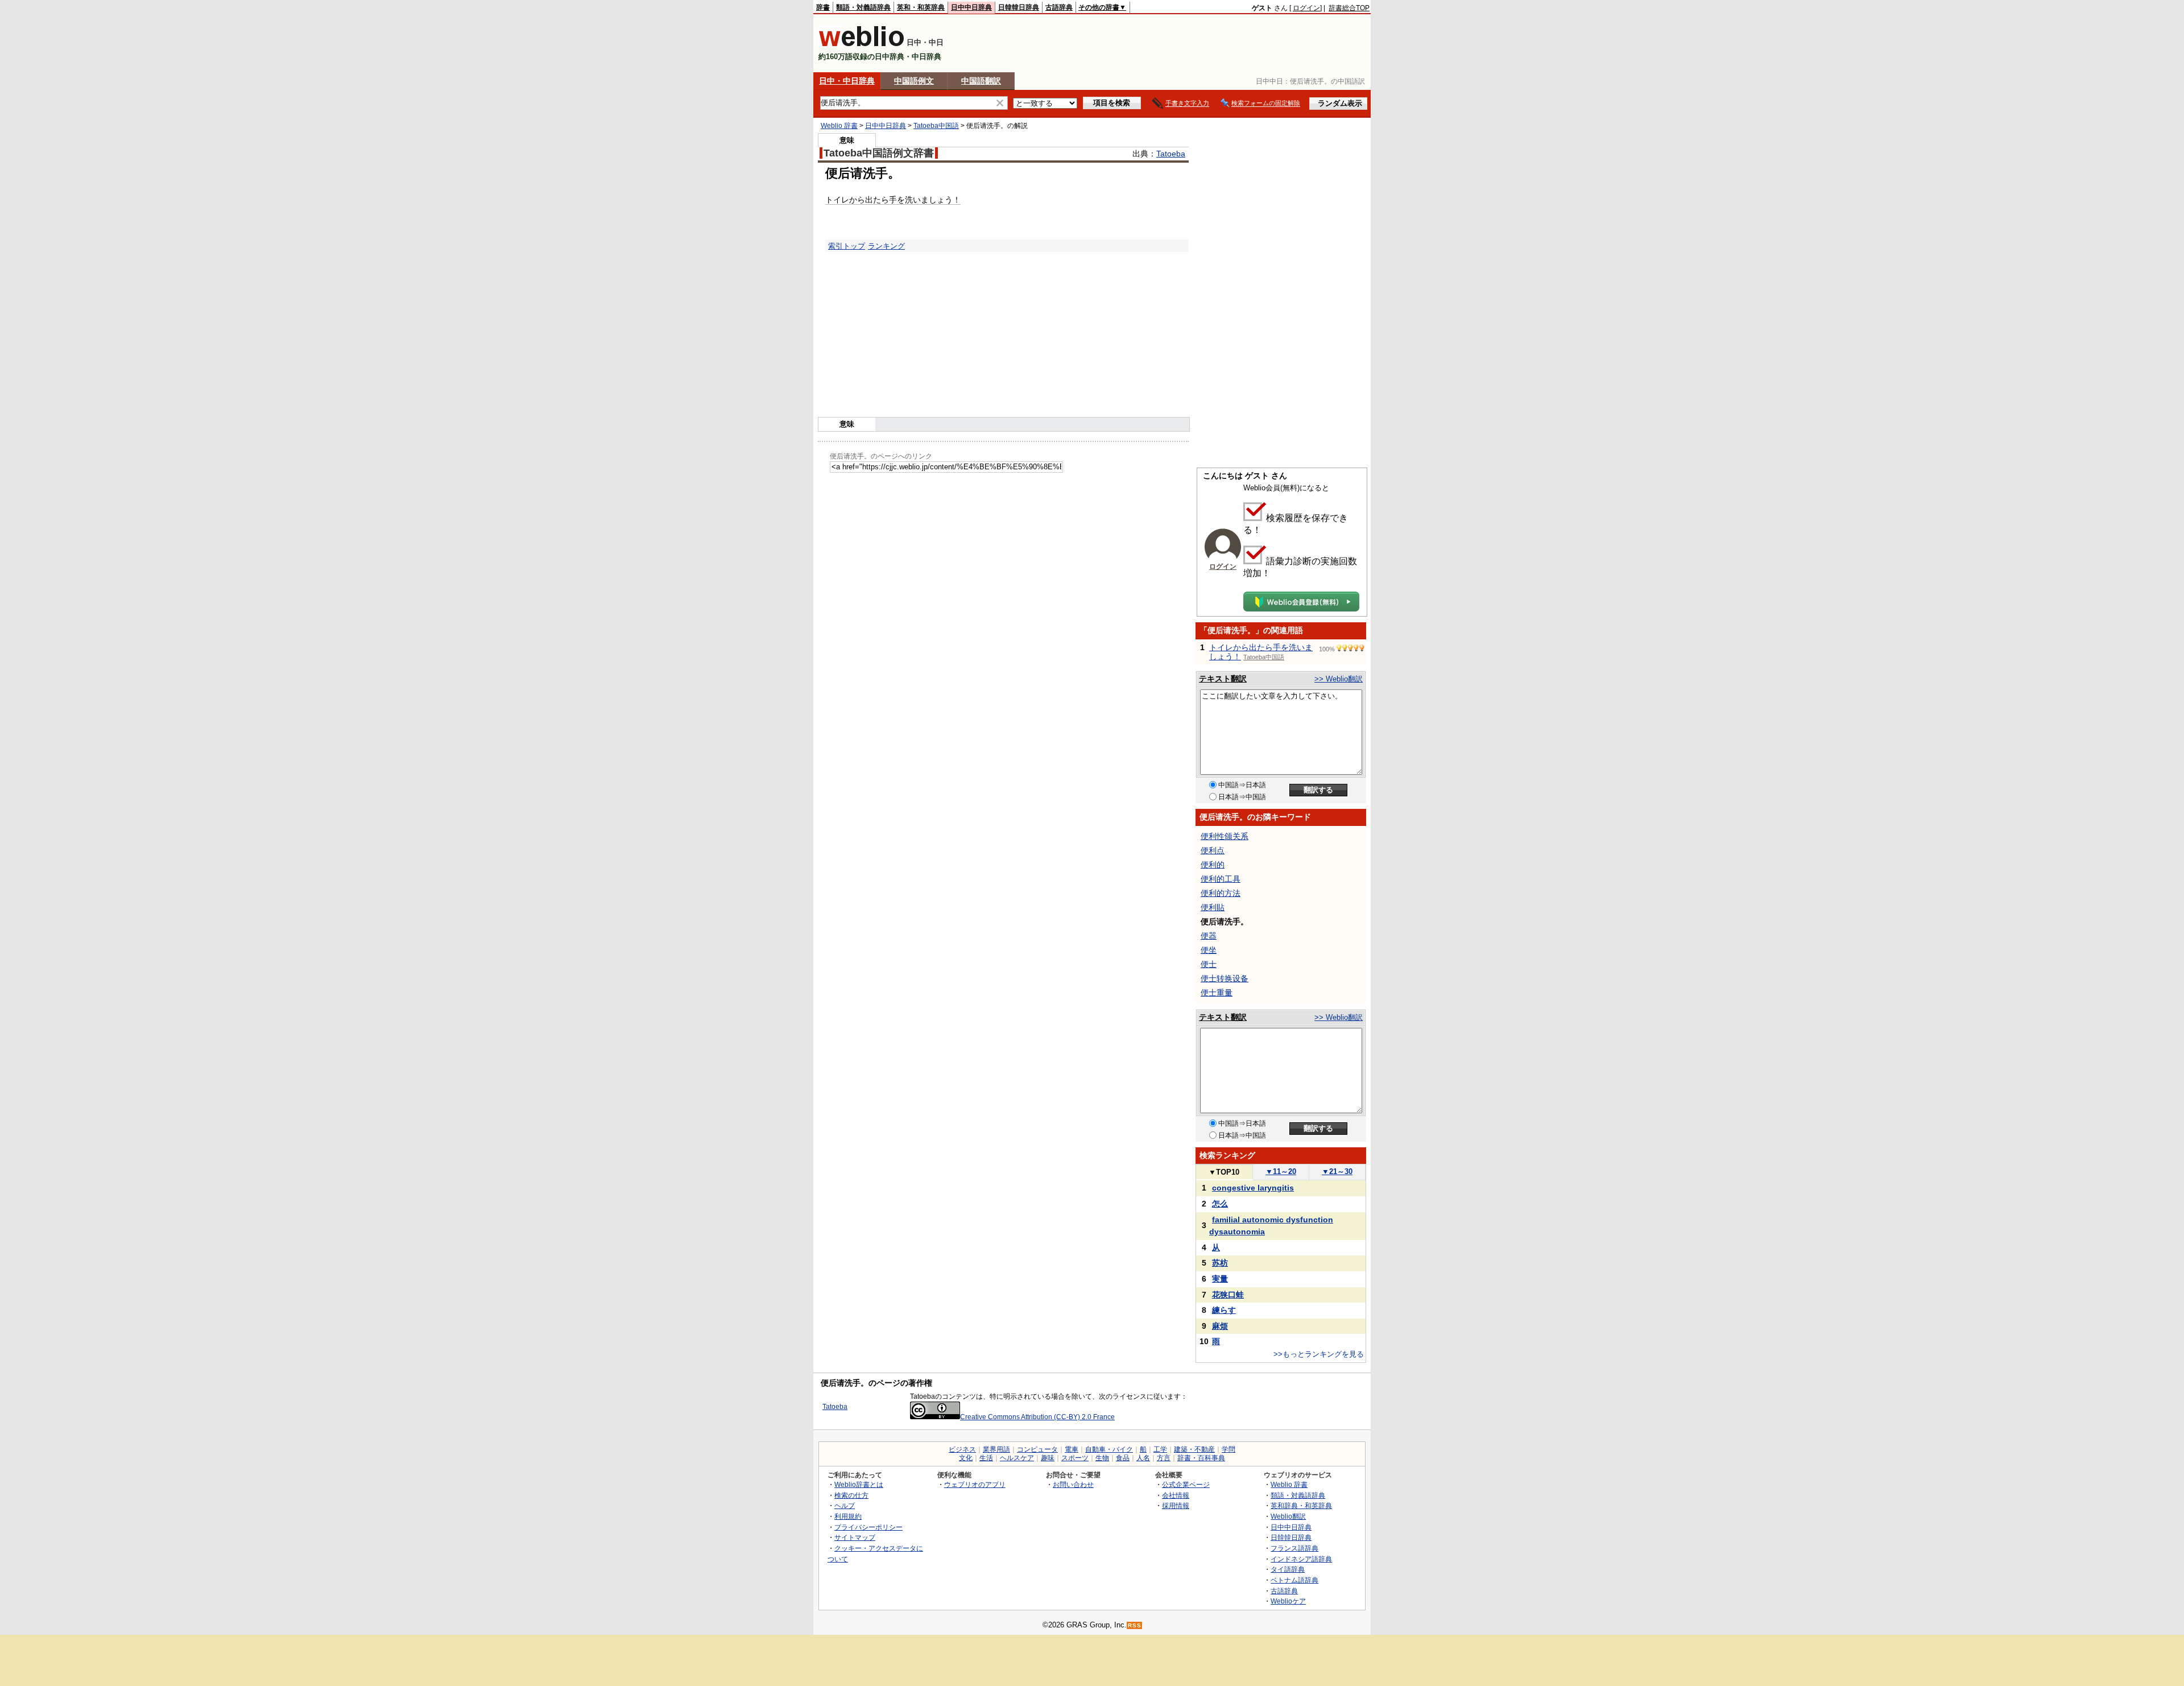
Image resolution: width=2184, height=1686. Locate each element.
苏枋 (1220, 1263)
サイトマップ (855, 1537)
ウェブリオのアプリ (975, 1484)
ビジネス (962, 1449)
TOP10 (1224, 1172)
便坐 (1209, 950)
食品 (1123, 1458)
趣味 (1048, 1458)
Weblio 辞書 (839, 126)
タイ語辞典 (1288, 1569)
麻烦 (1220, 1326)
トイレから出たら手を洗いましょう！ (893, 200)
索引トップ (847, 246)
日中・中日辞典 (847, 81)
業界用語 (996, 1449)
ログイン (1306, 8)
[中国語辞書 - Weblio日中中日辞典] (861, 44)
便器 (1209, 936)
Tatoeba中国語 (936, 126)
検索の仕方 (851, 1495)
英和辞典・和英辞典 (1301, 1505)
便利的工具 (1221, 879)
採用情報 (1176, 1505)
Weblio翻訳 (1288, 1516)
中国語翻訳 (981, 81)
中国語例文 (914, 81)
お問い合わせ (1073, 1484)
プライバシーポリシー (868, 1527)
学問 (1228, 1449)
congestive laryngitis (1253, 1188)
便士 (1209, 964)
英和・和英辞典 (921, 7)
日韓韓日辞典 (1019, 7)
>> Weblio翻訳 (1339, 679)
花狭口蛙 (1228, 1295)
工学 (1160, 1449)
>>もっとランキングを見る (1319, 1354)
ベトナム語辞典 (1294, 1580)
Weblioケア (1288, 1601)
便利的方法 (1221, 893)
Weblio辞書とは (859, 1484)
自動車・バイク (1109, 1449)
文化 (966, 1458)
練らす (1224, 1310)
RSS (1135, 1625)
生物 (1102, 1458)
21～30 (1337, 1171)
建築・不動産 (1194, 1449)
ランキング (886, 246)
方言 (1164, 1458)
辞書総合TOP (1349, 8)
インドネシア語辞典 (1301, 1559)
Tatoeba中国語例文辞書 (879, 153)
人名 (1143, 1458)
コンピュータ (1037, 1449)
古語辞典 (1059, 7)
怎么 (1220, 1204)
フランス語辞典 (1294, 1548)
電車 (1072, 1449)
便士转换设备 (1225, 978)
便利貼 (1213, 907)
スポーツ (1075, 1458)
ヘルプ (845, 1505)
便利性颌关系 (1225, 836)
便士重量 (1217, 993)
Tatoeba (1171, 154)
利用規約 (848, 1516)
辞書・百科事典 (1201, 1458)
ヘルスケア (1017, 1458)
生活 (986, 1458)
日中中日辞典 (971, 7)
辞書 (823, 7)
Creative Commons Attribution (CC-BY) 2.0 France (1037, 1417)
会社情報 (1176, 1495)
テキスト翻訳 (1223, 679)
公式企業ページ (1186, 1484)
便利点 (1213, 850)
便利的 (1213, 865)
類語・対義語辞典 (863, 7)
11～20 (1281, 1171)
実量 (1220, 1279)
